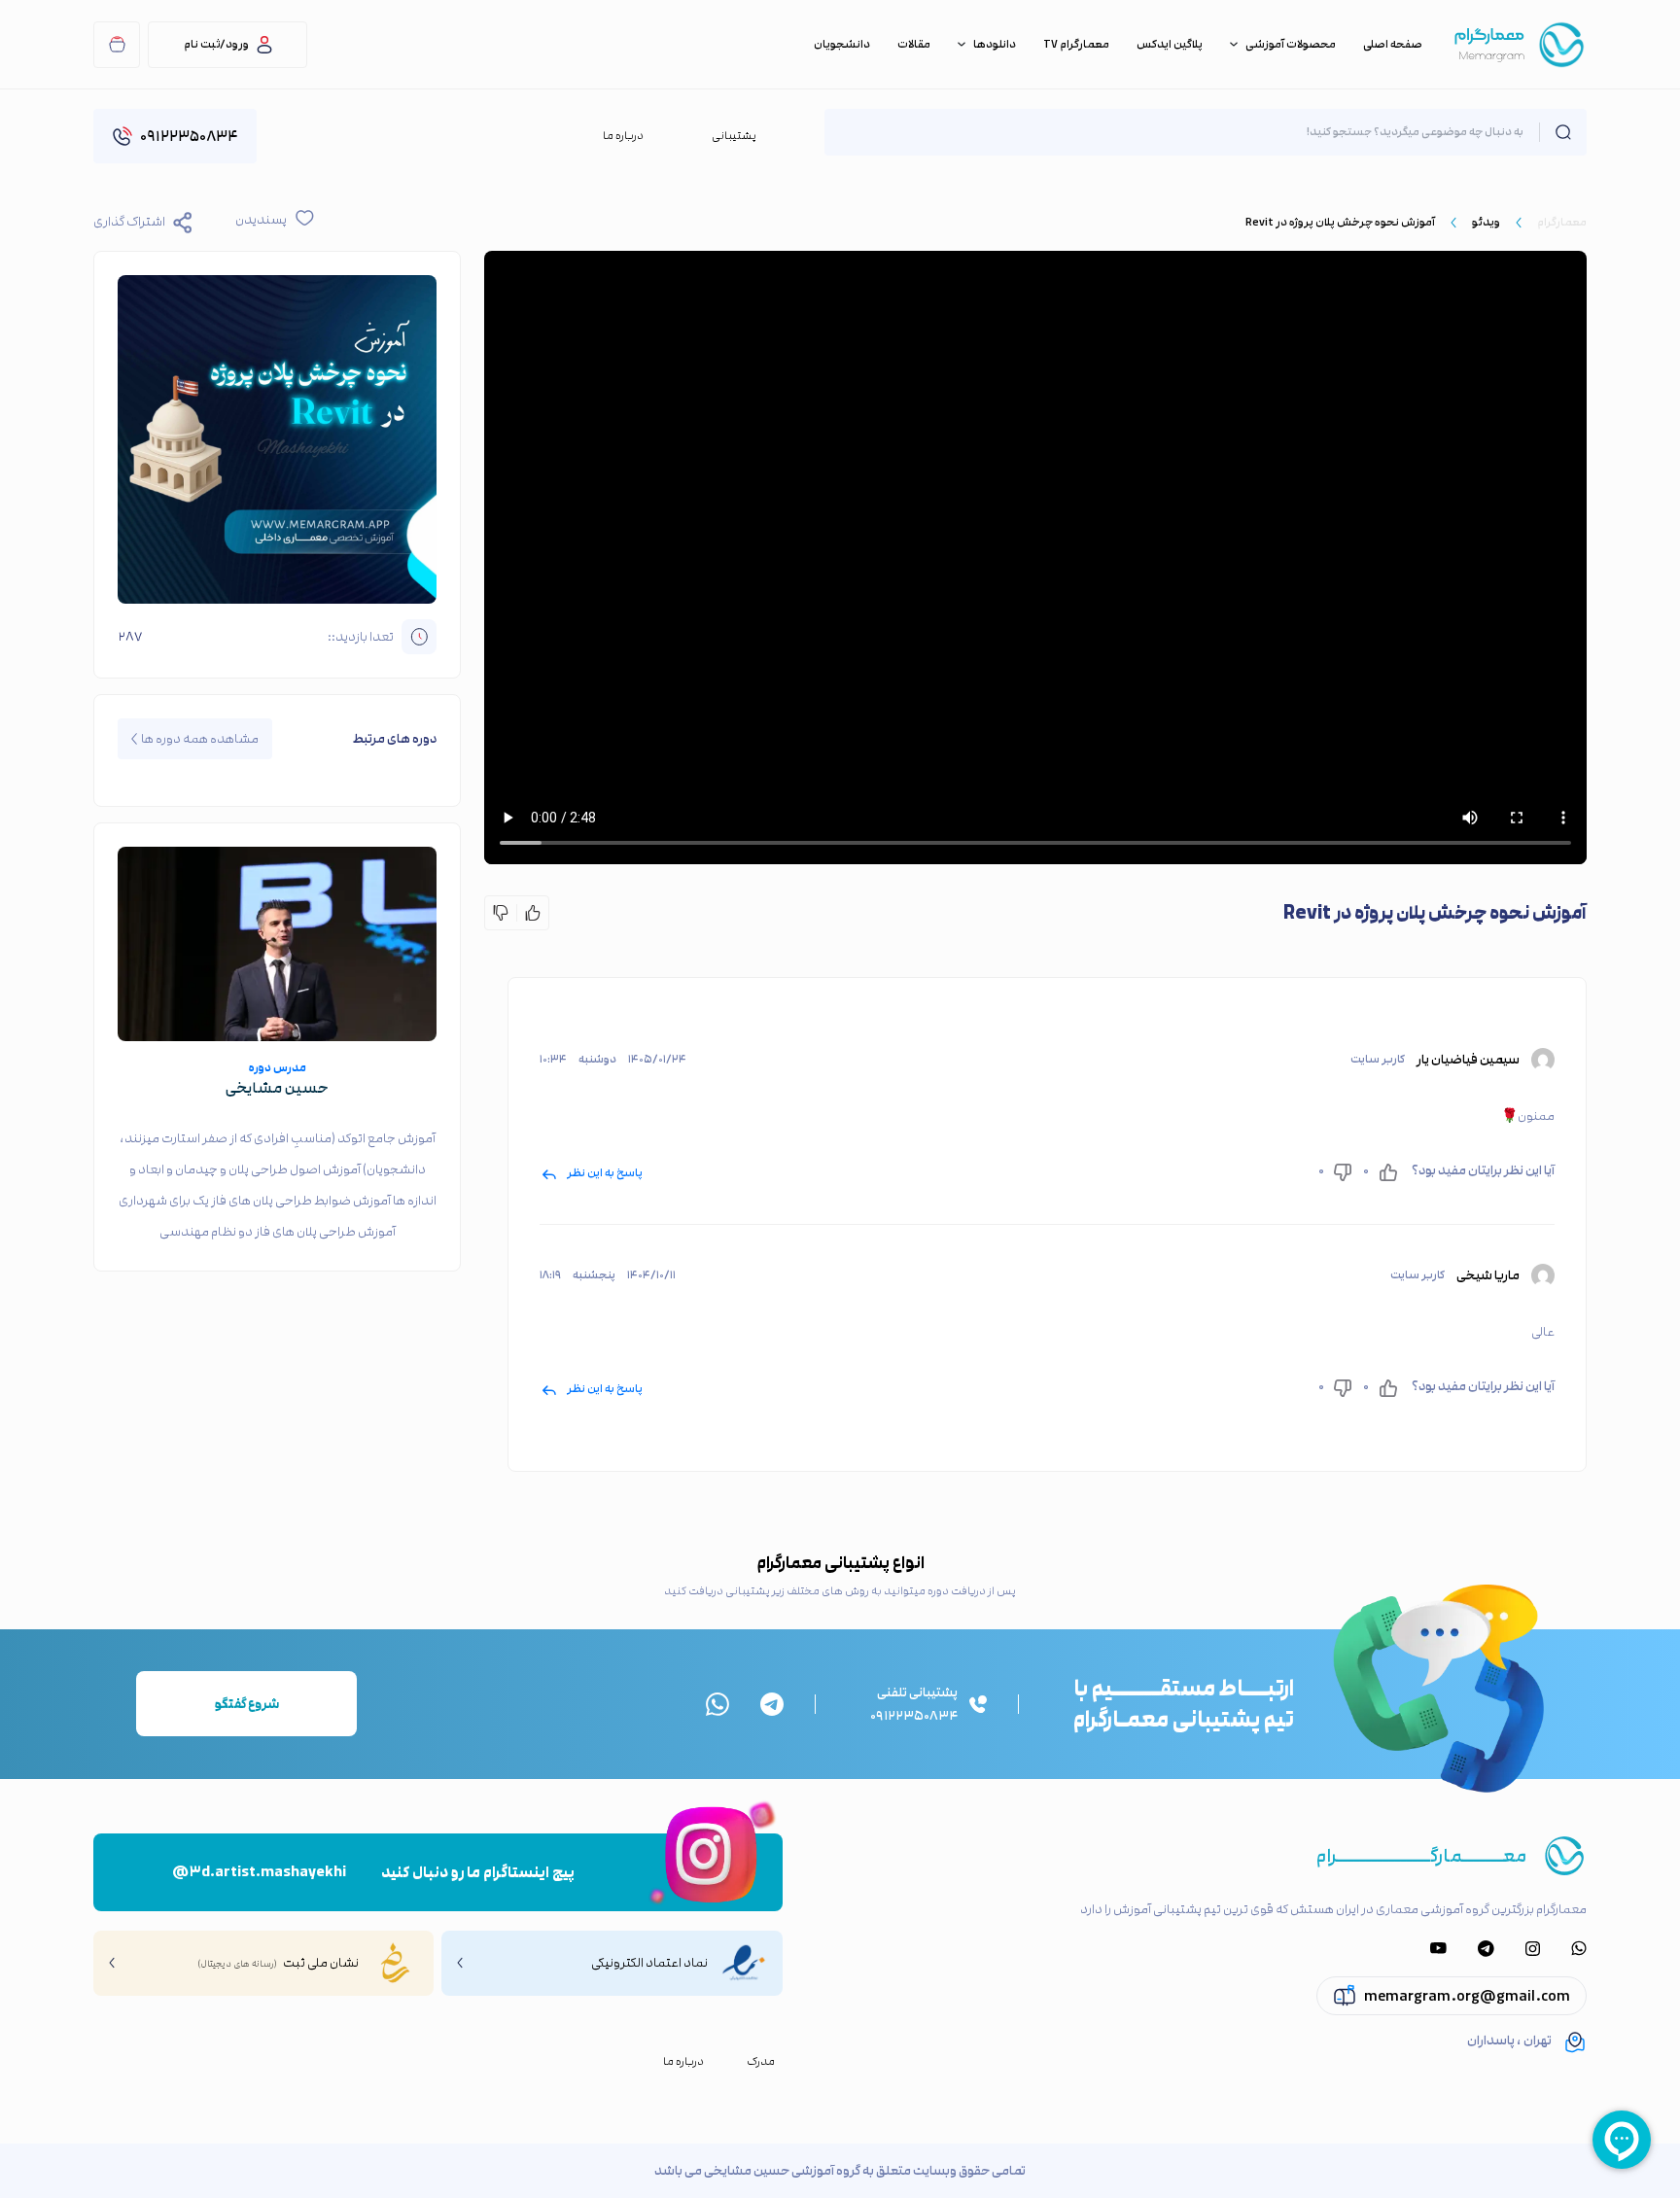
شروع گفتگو (247, 1704)
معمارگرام (1562, 222)
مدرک (761, 2062)
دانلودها (995, 45)
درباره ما (623, 136)
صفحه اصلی (1393, 45)
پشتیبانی (734, 136)
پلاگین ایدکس (1170, 45)
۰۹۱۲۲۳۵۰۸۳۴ (189, 136)
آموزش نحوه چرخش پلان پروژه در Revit (1340, 222)
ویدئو (1486, 222)
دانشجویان (842, 45)
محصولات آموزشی (1291, 45)
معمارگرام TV (1076, 45)
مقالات (914, 45)
